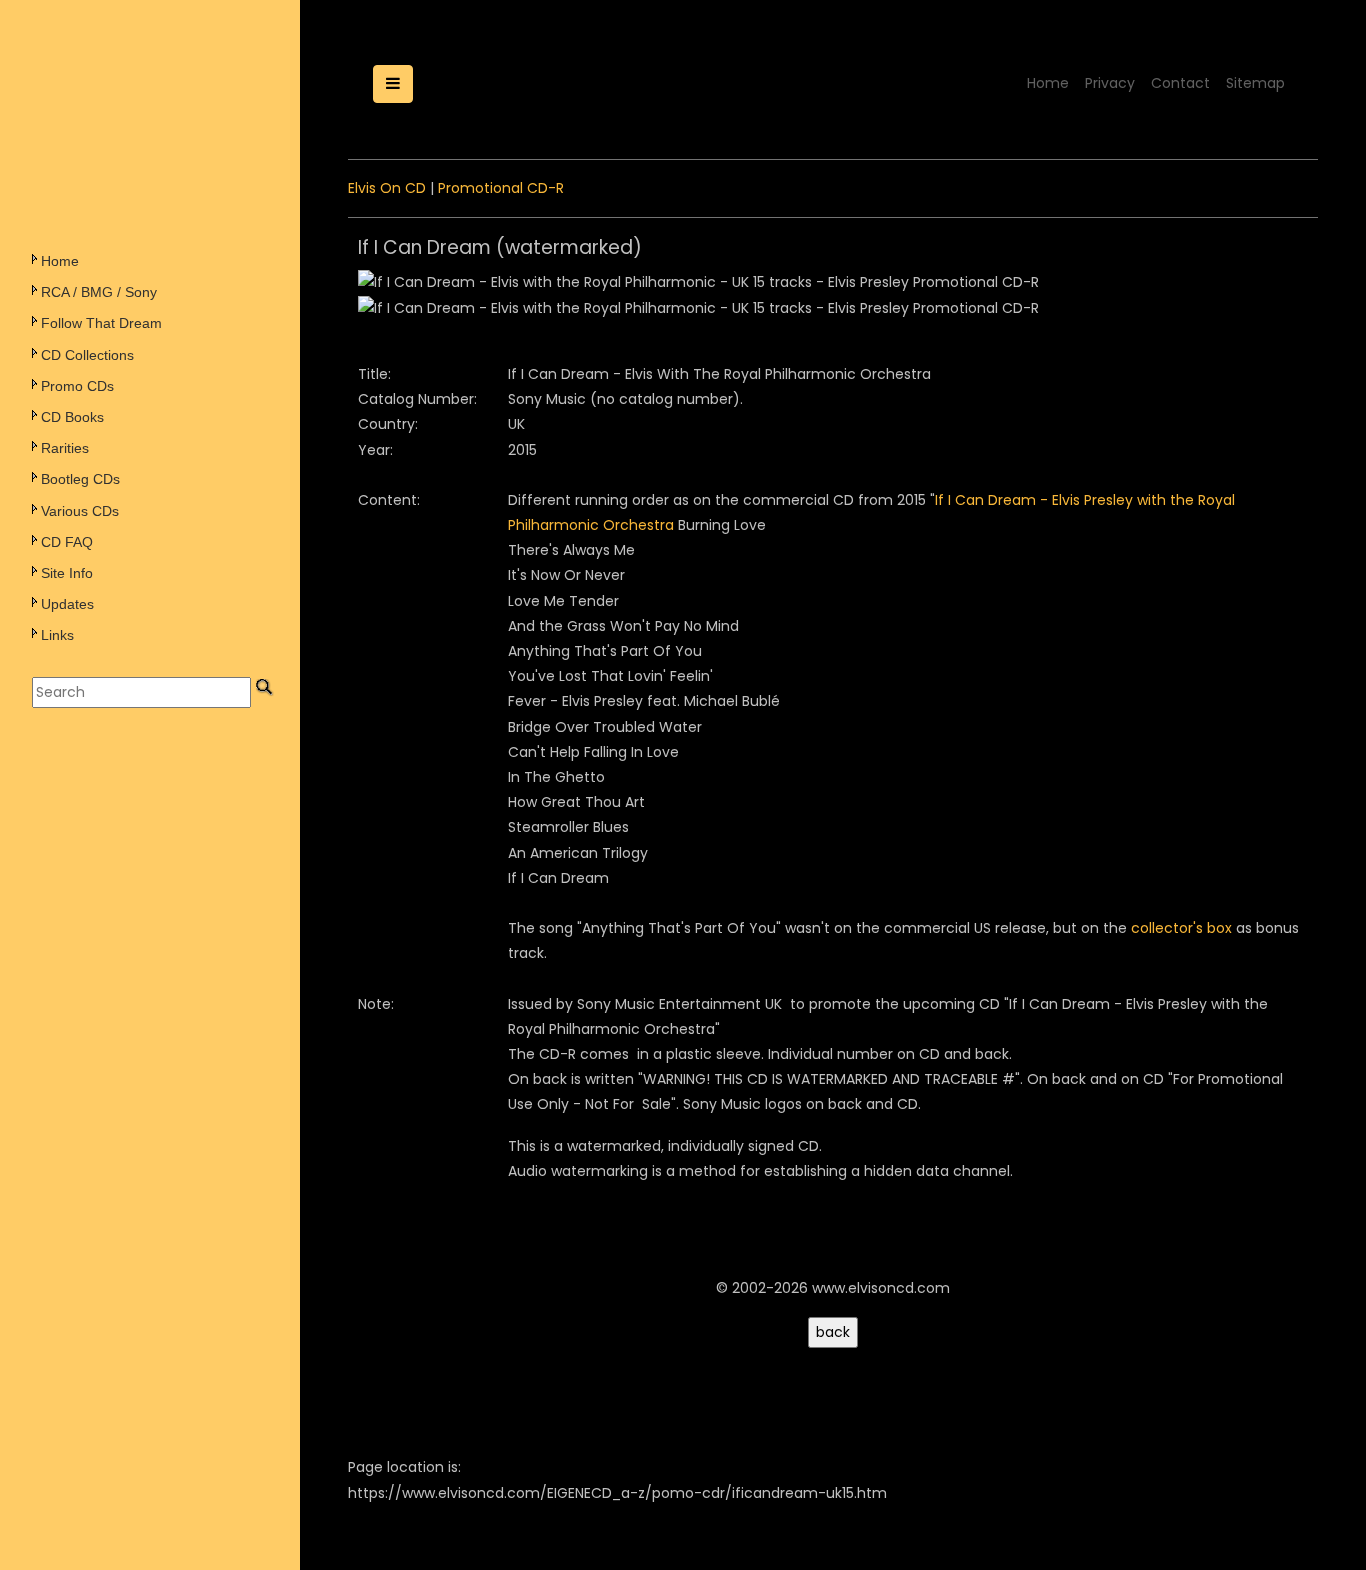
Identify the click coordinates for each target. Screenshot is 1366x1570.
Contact (1180, 83)
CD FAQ (67, 542)
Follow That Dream (101, 323)
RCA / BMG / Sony (99, 292)
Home (60, 261)
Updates (67, 604)
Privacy (1110, 83)
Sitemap (1255, 83)
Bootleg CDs (80, 479)
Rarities (65, 448)
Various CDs (80, 511)
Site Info (67, 573)
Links (57, 635)
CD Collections (87, 355)
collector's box (1181, 928)
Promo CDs (77, 386)
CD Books (72, 417)
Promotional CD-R (501, 188)
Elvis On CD (387, 188)
